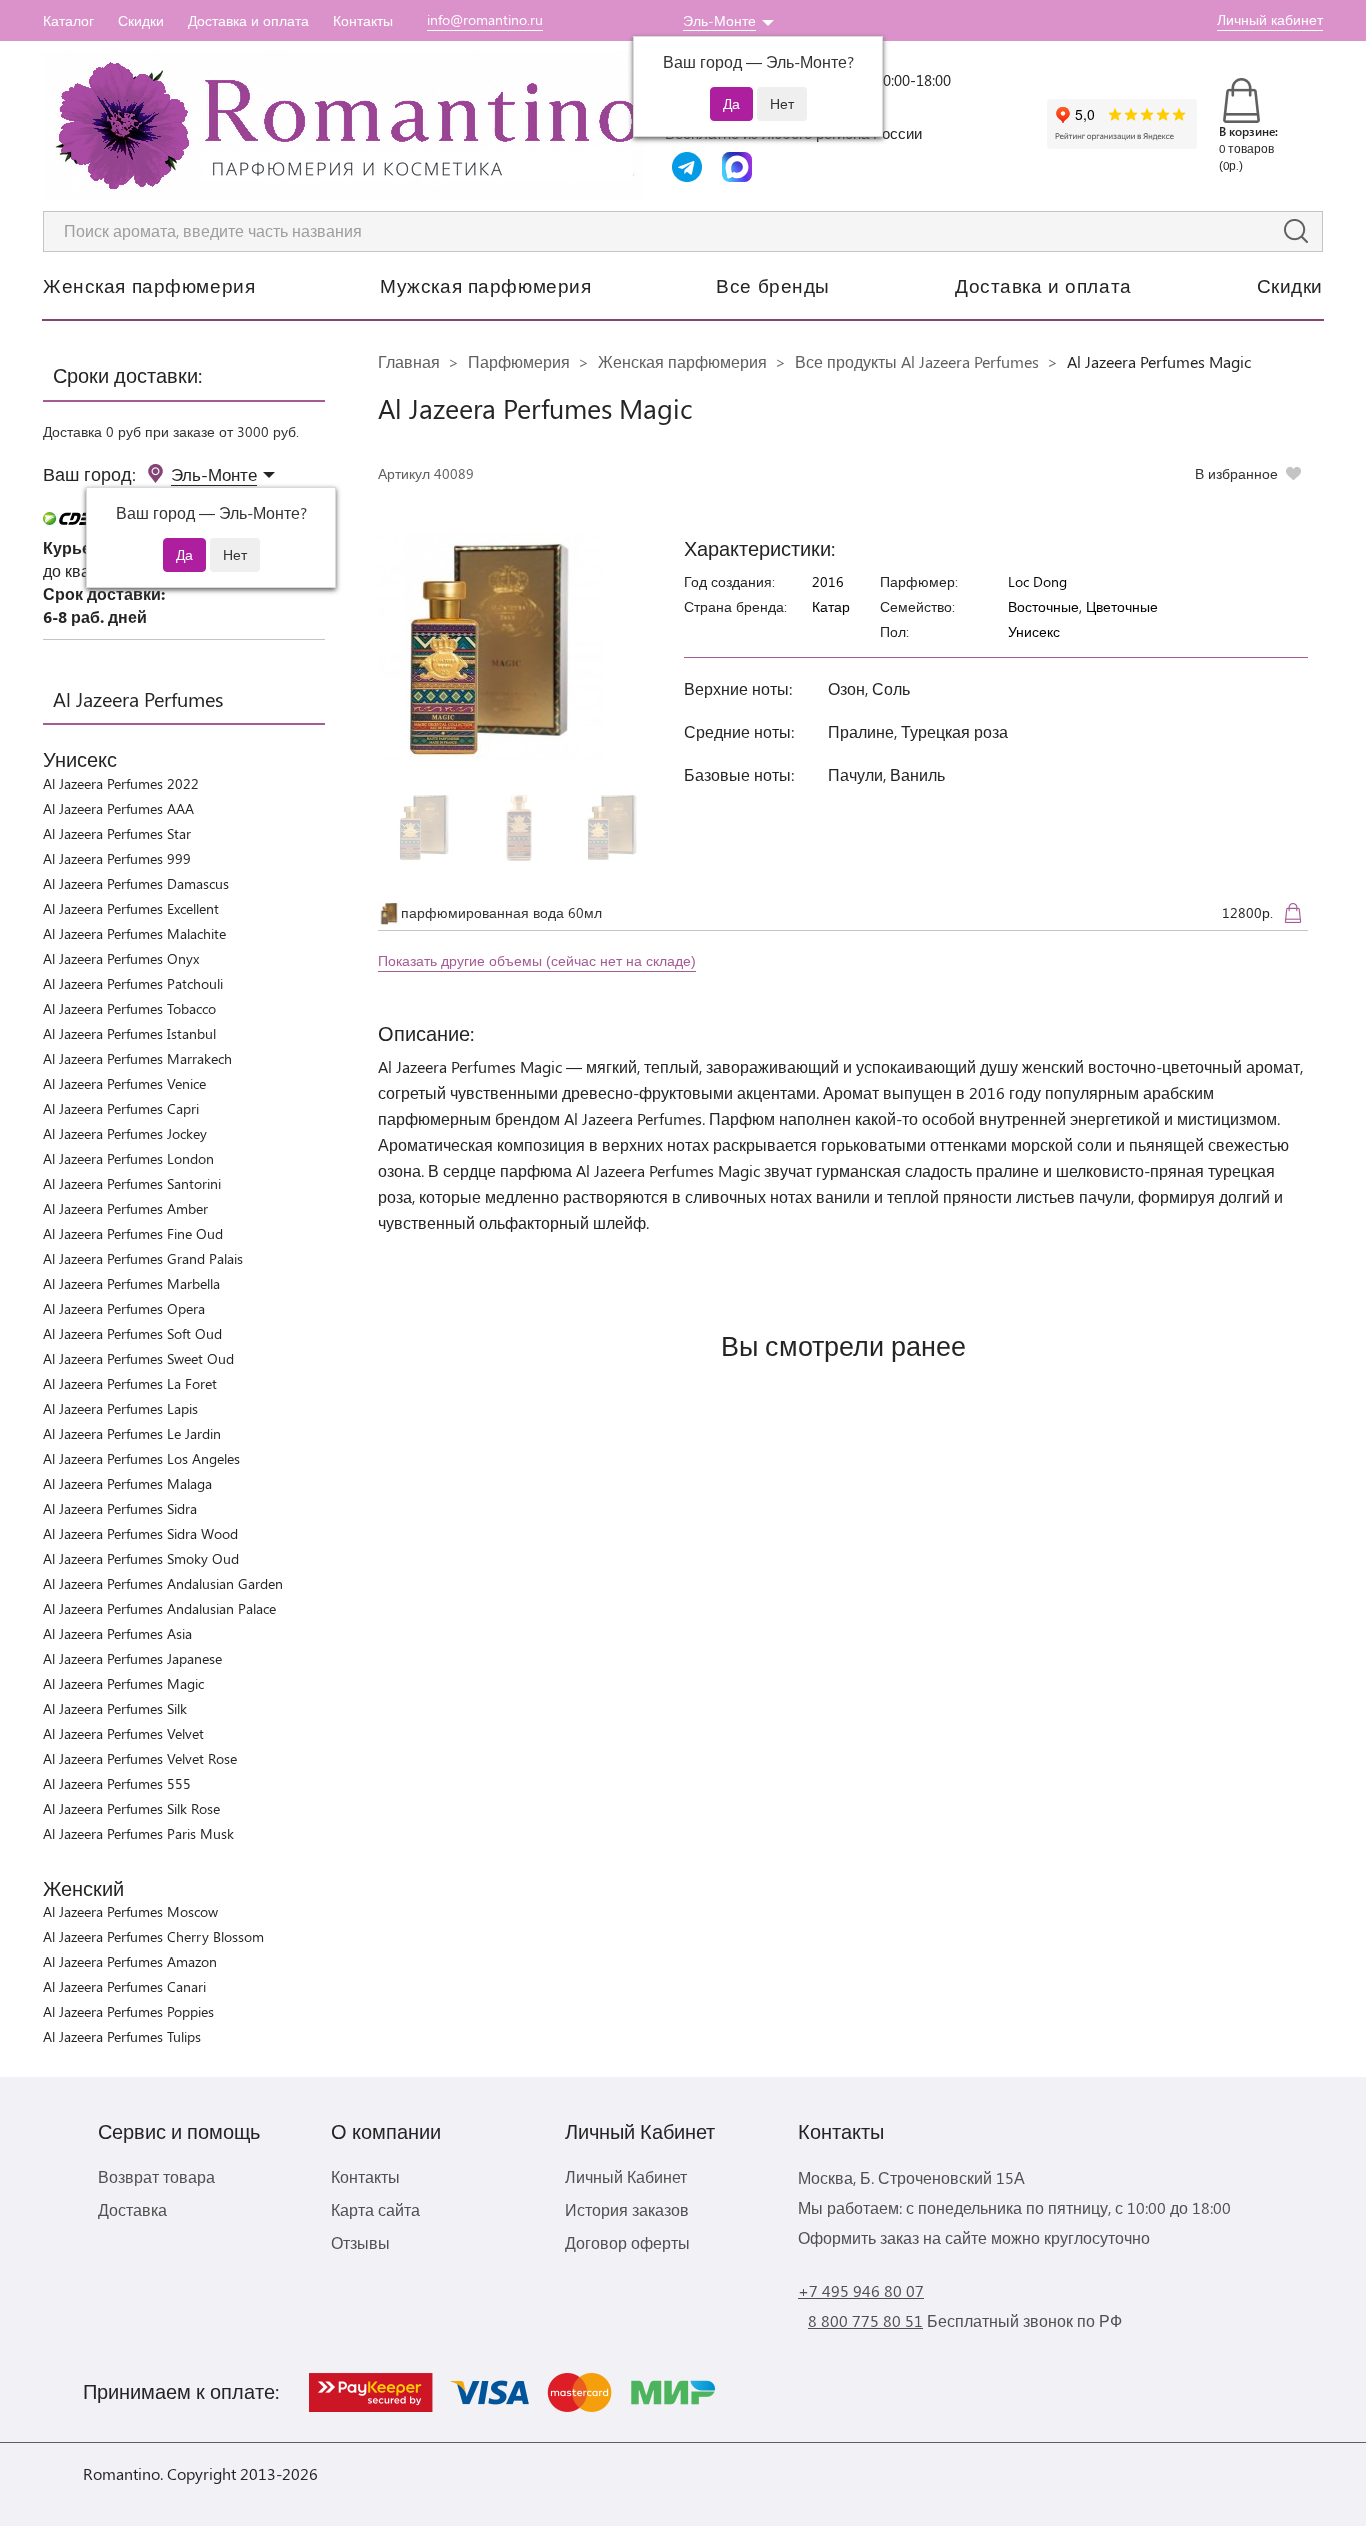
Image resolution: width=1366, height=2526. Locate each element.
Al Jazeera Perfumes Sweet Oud (138, 1358)
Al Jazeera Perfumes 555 (117, 1783)
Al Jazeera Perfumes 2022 (121, 783)
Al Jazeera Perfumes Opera (124, 1308)
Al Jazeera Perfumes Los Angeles (141, 1458)
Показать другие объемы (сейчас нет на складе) (537, 960)
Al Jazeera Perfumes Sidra (120, 1508)
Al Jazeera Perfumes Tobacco (129, 1008)
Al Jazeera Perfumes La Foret (130, 1383)
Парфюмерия (519, 361)
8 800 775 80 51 (865, 2320)
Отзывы (360, 2242)
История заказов (627, 2209)
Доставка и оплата (248, 20)
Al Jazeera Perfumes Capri (121, 1108)
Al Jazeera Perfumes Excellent (131, 908)
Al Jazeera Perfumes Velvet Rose (140, 1758)
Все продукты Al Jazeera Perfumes (917, 361)
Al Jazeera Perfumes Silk (115, 1708)
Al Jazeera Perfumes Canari (124, 1986)
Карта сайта (375, 2209)
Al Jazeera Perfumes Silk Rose (131, 1808)
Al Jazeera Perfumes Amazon (130, 1961)
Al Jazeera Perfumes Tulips (122, 2036)
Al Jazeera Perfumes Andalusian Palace (159, 1608)
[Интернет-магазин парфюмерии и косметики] (343, 126)
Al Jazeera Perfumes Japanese (132, 1658)
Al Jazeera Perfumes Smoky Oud (141, 1558)
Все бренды (773, 285)
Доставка (132, 2209)
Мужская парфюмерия (485, 285)
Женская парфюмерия (149, 285)
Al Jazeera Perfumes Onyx (121, 958)
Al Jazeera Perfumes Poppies (128, 2011)
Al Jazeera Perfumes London (128, 1158)
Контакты (363, 20)
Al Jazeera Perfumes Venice (124, 1083)
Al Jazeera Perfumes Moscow (130, 1911)
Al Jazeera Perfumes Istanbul (129, 1033)
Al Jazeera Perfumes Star (117, 833)
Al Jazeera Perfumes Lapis (120, 1408)
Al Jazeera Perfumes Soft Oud (132, 1333)
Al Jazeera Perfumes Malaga (127, 1483)
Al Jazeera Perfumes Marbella (131, 1283)
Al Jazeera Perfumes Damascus (136, 883)
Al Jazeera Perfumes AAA (118, 808)
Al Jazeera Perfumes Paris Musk (138, 1833)
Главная (409, 361)
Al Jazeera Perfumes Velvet (123, 1733)
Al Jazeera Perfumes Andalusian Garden (163, 1583)
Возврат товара (156, 2176)
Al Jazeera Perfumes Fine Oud (133, 1233)
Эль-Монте (719, 20)
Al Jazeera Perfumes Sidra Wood (140, 1533)
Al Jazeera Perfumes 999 (117, 858)
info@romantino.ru (485, 19)
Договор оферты (627, 2242)
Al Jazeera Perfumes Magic (123, 1683)
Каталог (68, 20)
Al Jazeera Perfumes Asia (117, 1633)
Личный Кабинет (626, 2176)
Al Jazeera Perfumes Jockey (125, 1133)
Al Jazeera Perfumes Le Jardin (132, 1433)
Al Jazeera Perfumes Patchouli (133, 983)
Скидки (141, 20)
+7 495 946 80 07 (861, 2290)
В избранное (1236, 473)
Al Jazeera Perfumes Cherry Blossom (153, 1936)
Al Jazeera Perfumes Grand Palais (143, 1258)
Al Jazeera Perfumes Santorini (132, 1183)
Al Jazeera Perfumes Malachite (134, 933)
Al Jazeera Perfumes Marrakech (137, 1058)
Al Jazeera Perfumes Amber (125, 1208)
